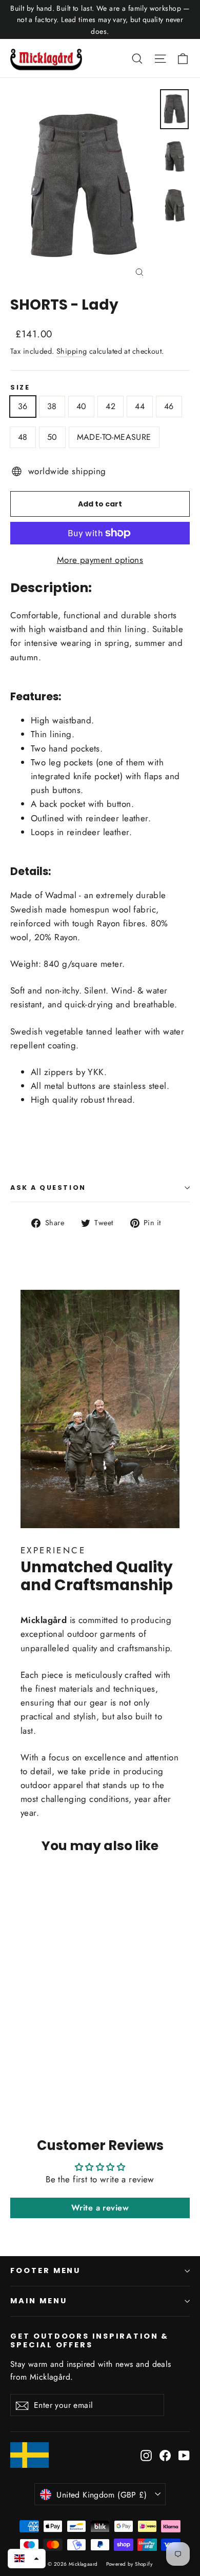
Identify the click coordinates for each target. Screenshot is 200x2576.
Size (20, 387)
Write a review (100, 2208)
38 (52, 406)
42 (111, 406)
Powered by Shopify (129, 2564)
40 (82, 406)
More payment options (100, 560)
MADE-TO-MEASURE (114, 437)
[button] (27, 2559)
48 (23, 437)
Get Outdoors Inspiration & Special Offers (89, 2340)
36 (23, 406)
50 (52, 437)
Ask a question (48, 1188)
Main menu (38, 2301)
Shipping (72, 351)
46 (169, 406)
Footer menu (45, 2270)
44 (140, 406)
